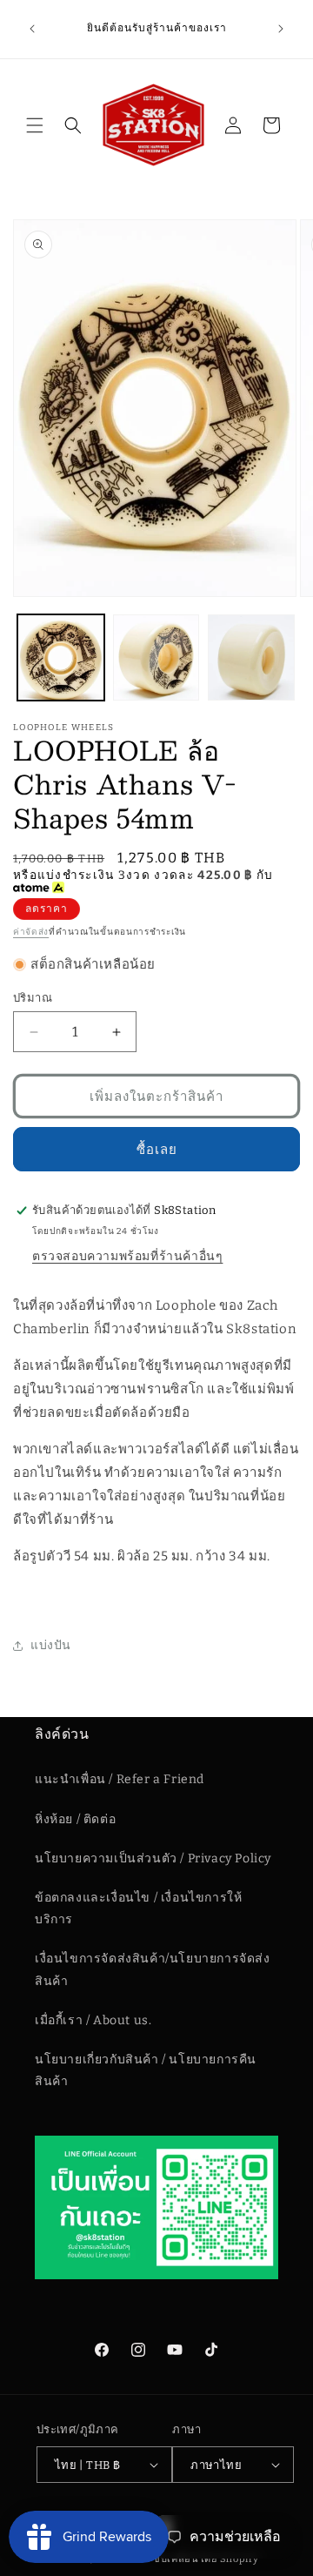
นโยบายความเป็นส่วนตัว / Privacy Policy (153, 1858)
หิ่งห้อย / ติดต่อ (75, 1819)
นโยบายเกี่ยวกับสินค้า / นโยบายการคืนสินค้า (146, 2070)
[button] (35, 125)
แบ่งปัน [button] (51, 1645)
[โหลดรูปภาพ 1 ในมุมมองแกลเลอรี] (61, 658)
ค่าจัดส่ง (31, 932)
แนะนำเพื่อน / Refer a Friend (120, 1779)
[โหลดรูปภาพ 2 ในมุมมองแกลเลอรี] (156, 658)
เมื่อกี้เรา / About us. (93, 2020)
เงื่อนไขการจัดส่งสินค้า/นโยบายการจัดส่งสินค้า (153, 1969)
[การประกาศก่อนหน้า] (32, 29)
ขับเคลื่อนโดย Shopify (206, 2559)
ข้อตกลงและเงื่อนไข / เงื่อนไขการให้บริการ (138, 1909)
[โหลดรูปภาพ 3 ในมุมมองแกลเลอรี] (251, 658)
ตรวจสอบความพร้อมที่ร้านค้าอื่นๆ (127, 1256)
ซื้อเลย (157, 1150)
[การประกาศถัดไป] (281, 29)
